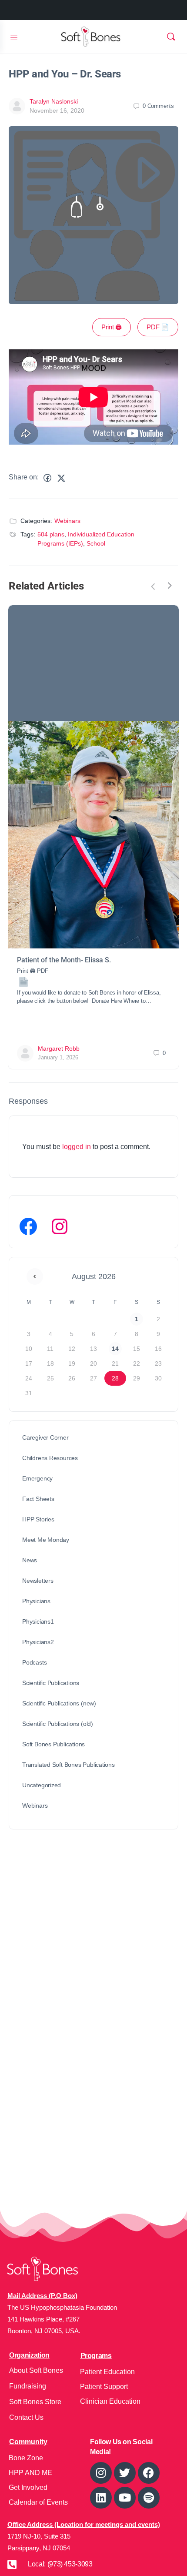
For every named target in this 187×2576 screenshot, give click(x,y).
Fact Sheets (38, 1499)
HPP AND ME (30, 2473)
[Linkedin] (101, 2498)
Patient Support (104, 2387)
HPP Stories (38, 1519)
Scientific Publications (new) (59, 1703)
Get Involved (28, 2487)
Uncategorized (42, 1785)
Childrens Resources (50, 1458)
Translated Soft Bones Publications (68, 1765)
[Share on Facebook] (47, 478)
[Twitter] (125, 2473)
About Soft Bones (36, 2370)
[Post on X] (61, 478)
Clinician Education (110, 2401)
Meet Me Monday (46, 1540)
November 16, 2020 (57, 111)
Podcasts (34, 1662)
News (30, 1560)
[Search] (171, 37)
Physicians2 (38, 1642)
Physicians (36, 1601)
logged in (77, 1147)
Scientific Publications (51, 1683)
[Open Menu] (14, 36)
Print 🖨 (112, 327)
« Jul (35, 1276)
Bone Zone (26, 2458)
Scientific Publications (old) (58, 1724)
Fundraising (28, 2386)
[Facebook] (28, 1226)
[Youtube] (125, 2498)
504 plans (51, 534)
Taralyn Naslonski (54, 101)
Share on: (24, 477)
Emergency (37, 1478)
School (96, 543)
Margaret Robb (59, 1048)
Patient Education (107, 2372)
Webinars (67, 521)
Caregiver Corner (45, 1437)
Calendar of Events (38, 2502)
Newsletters (38, 1581)
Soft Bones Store (35, 2402)
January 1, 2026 (58, 1057)
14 (115, 1349)
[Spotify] (149, 2498)
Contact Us (26, 2417)
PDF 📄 (158, 327)
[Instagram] (60, 1226)
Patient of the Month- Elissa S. (64, 960)
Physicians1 (38, 1621)
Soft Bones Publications (53, 1744)
